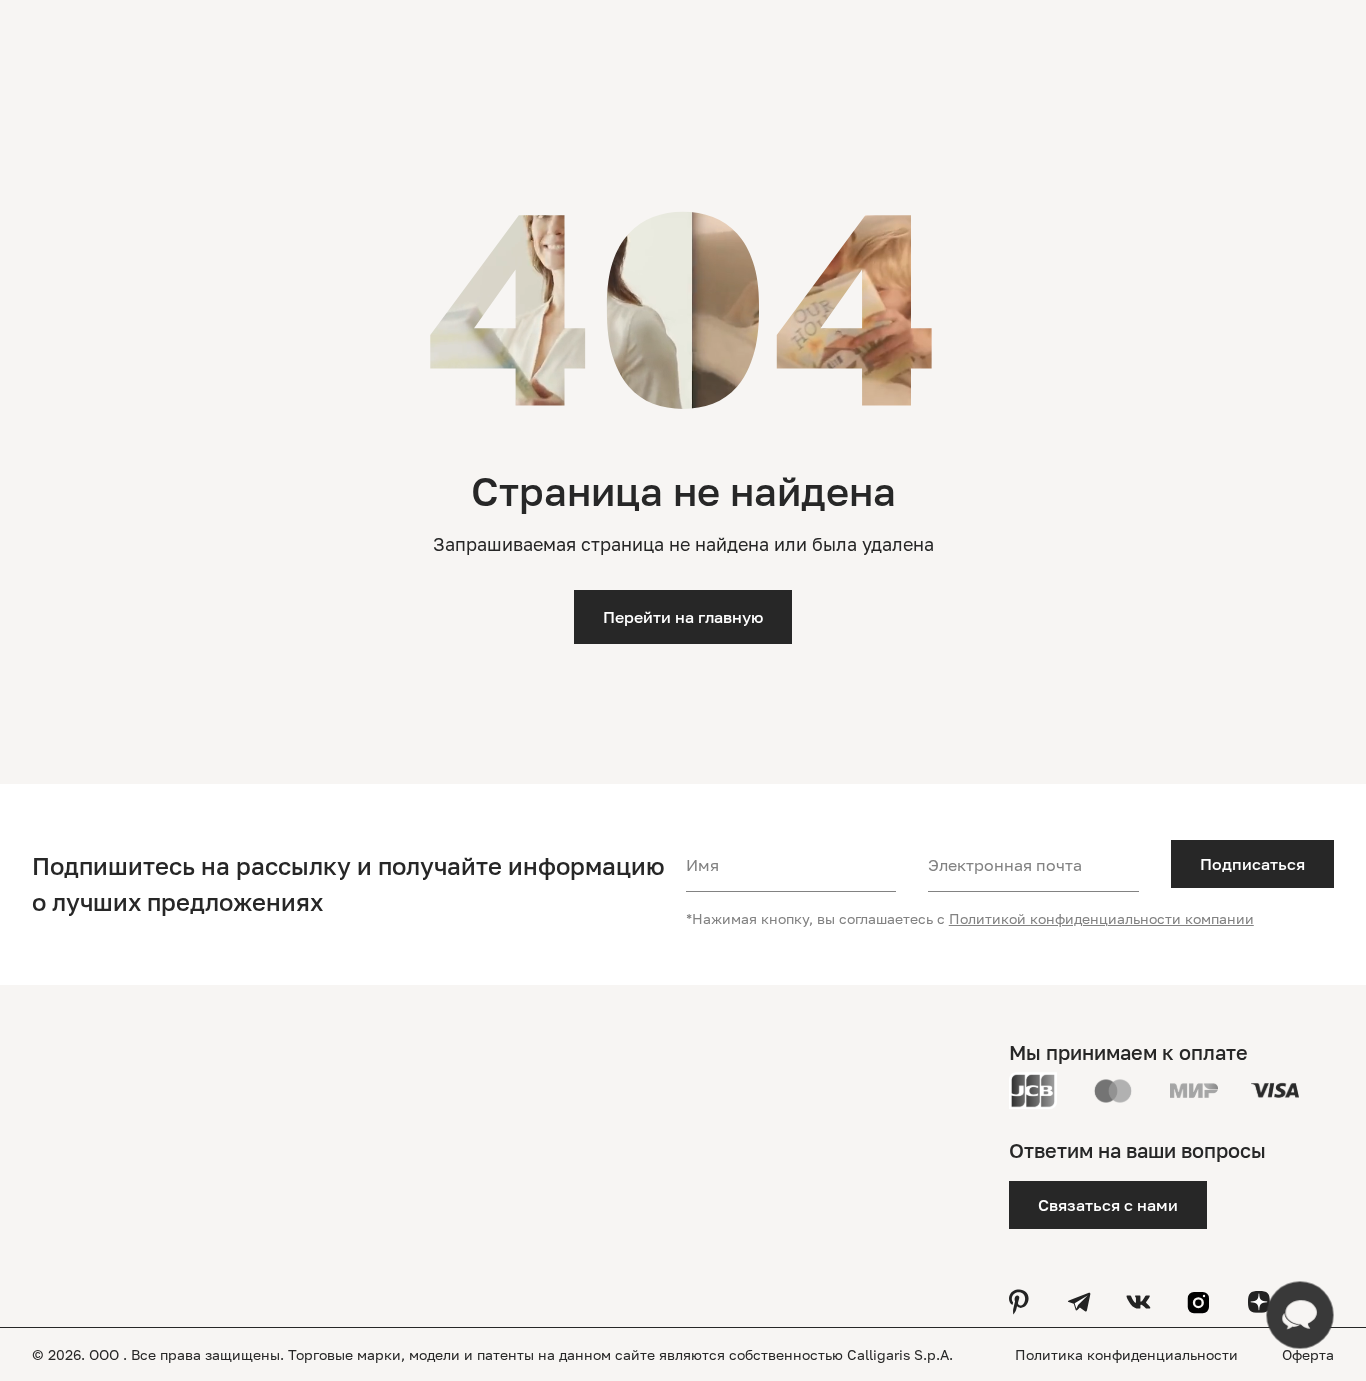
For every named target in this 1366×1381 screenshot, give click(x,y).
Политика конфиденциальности (1128, 1354)
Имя (702, 865)
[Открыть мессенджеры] (1300, 1315)
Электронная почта (1005, 865)
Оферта (1308, 1354)
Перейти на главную (683, 617)
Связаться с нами (1108, 1205)
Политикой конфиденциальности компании (1101, 918)
